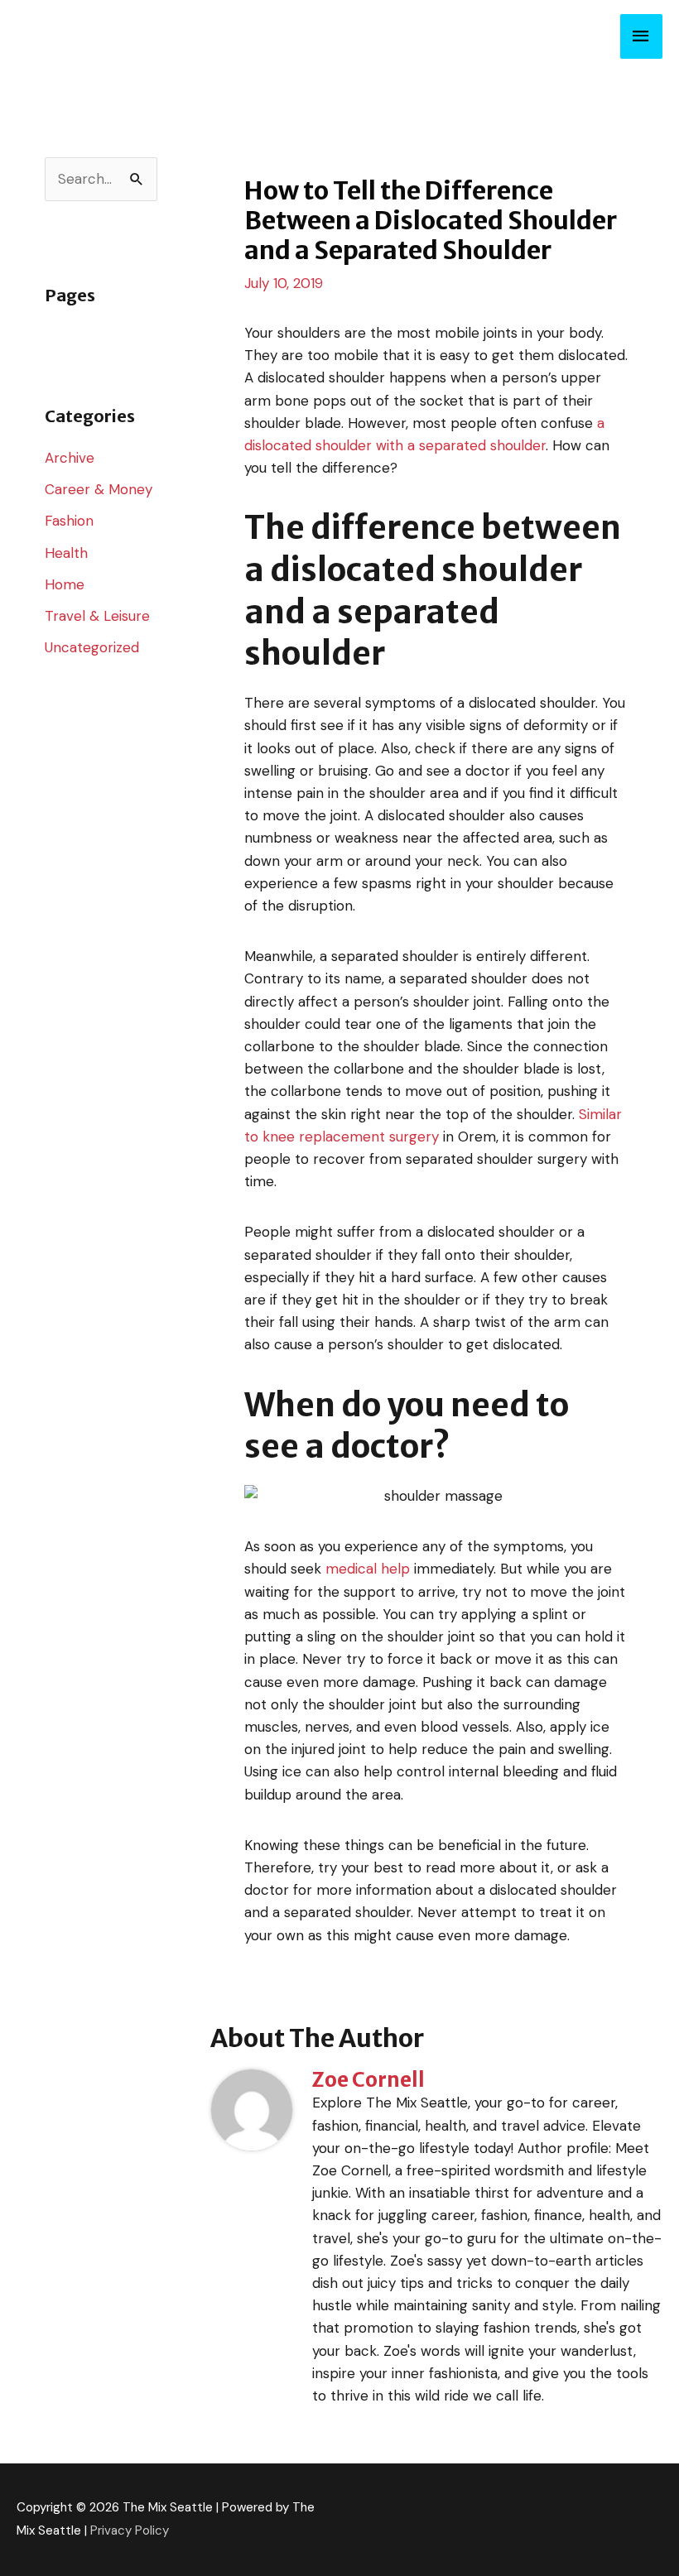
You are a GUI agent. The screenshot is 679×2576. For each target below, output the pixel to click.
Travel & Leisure (97, 616)
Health (66, 553)
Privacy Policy (130, 2530)
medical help (368, 1569)
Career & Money (99, 489)
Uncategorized (92, 647)
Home (65, 584)
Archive (70, 458)
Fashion (69, 521)
